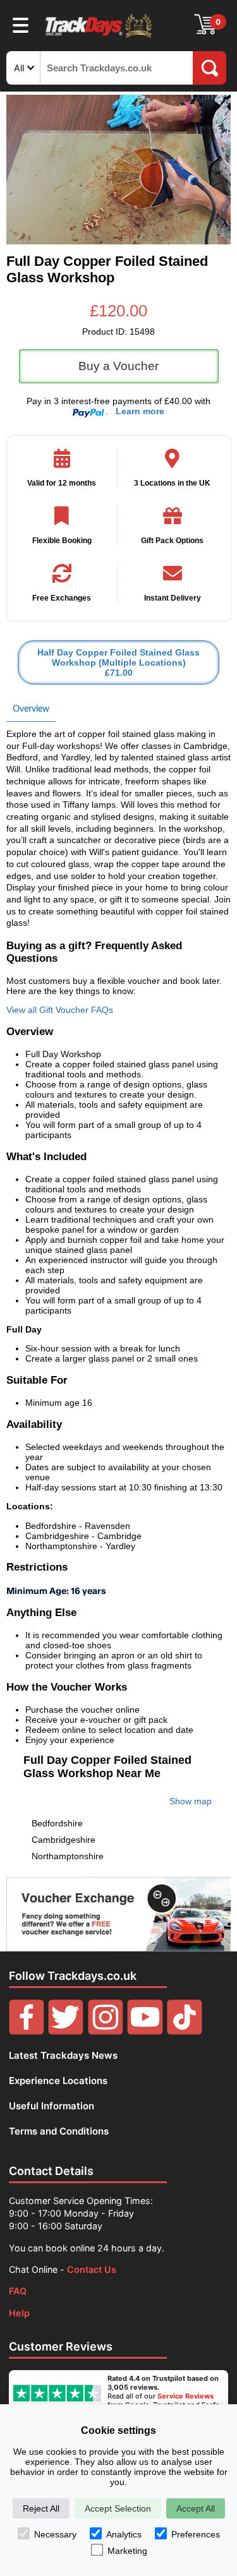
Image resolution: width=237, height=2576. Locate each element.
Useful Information (52, 2106)
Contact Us (92, 2269)
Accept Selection (118, 2508)
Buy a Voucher (118, 366)
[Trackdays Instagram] (106, 2031)
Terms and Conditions (59, 2131)
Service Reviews (185, 2396)
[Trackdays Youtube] (145, 2031)
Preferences (196, 2534)
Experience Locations (58, 2081)
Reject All (41, 2508)
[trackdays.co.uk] (99, 37)
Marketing (127, 2551)
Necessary (55, 2534)
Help (19, 2313)
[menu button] (21, 25)
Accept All (196, 2508)
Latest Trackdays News (63, 2055)
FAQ (18, 2291)
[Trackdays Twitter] (66, 2031)
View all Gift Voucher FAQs (60, 1010)
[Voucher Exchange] (118, 1914)
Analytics (124, 2534)
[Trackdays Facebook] (27, 2031)
